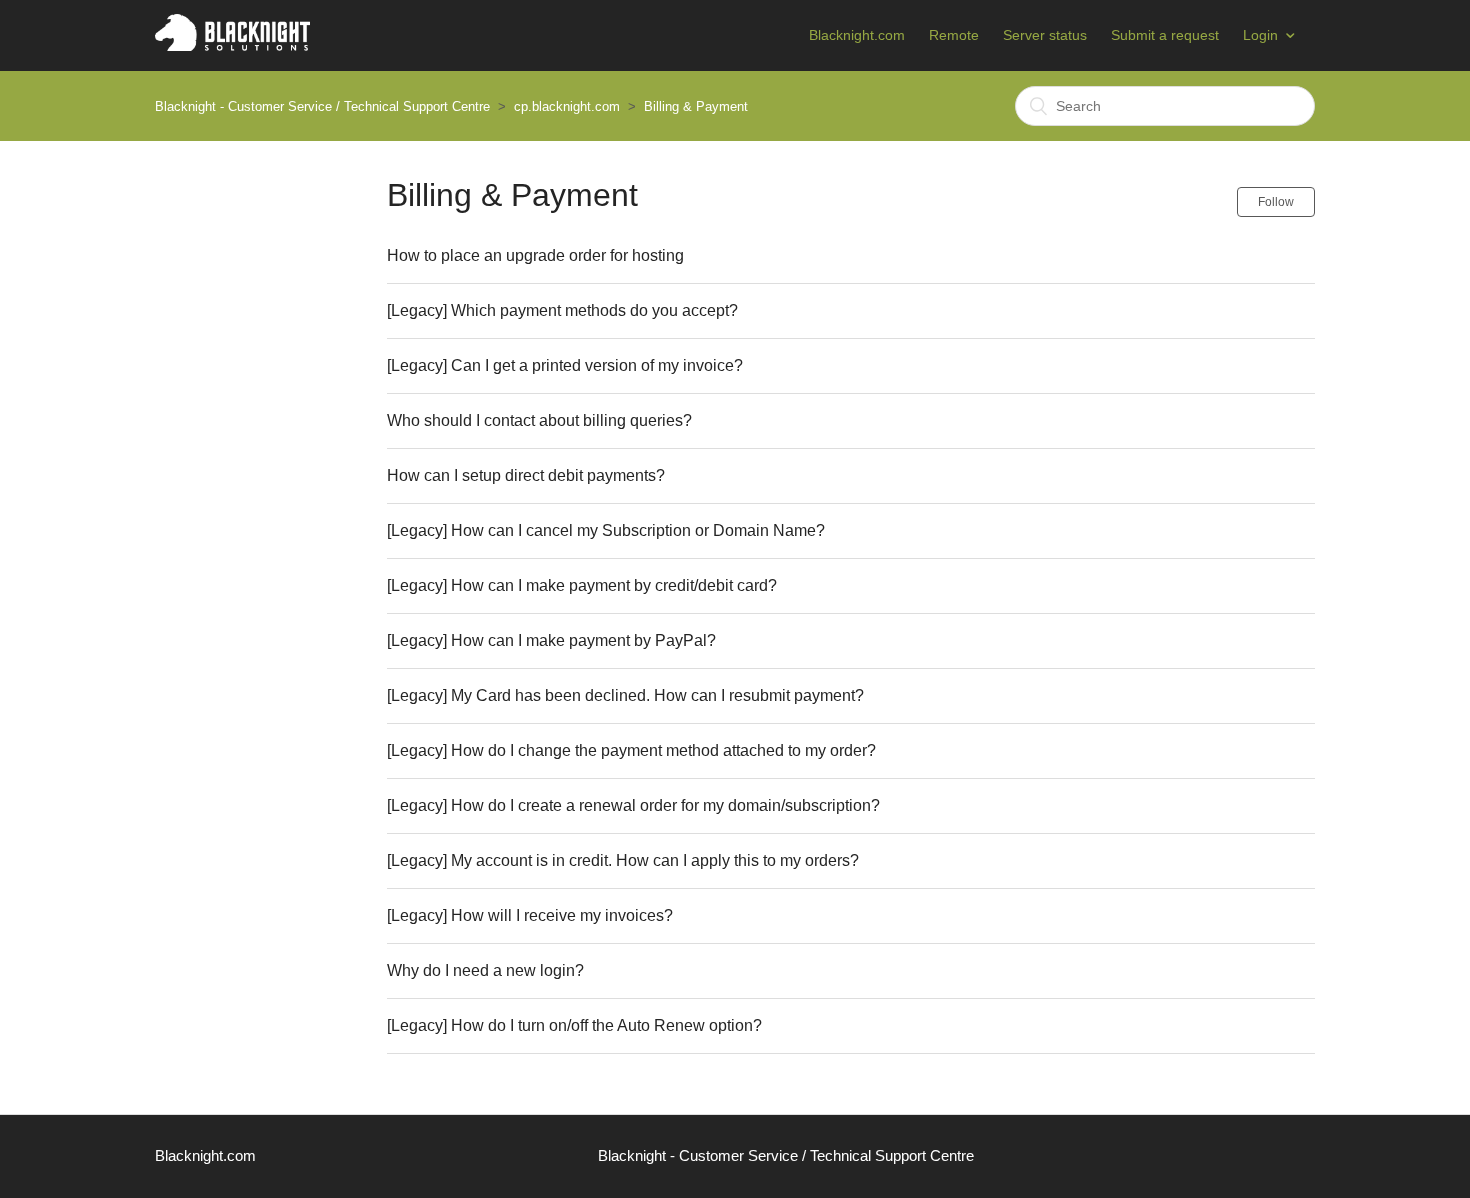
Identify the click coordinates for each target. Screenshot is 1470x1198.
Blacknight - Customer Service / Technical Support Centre (322, 106)
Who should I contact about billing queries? (539, 420)
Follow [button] (1276, 202)
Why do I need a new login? (485, 970)
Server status (1045, 35)
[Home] (232, 45)
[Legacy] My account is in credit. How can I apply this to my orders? (623, 860)
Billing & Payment (696, 106)
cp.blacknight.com (567, 106)
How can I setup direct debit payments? (526, 475)
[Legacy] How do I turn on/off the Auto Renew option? (574, 1025)
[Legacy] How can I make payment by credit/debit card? (582, 585)
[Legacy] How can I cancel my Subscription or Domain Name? (606, 530)
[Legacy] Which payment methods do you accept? (562, 310)
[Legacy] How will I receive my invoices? (530, 915)
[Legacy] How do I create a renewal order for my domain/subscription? (633, 805)
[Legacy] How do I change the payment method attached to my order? (631, 750)
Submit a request (1165, 35)
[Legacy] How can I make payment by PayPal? (551, 640)
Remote (954, 35)
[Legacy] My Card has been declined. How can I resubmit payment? (625, 695)
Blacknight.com (857, 35)
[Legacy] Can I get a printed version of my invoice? (565, 365)
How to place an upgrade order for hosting (535, 255)
